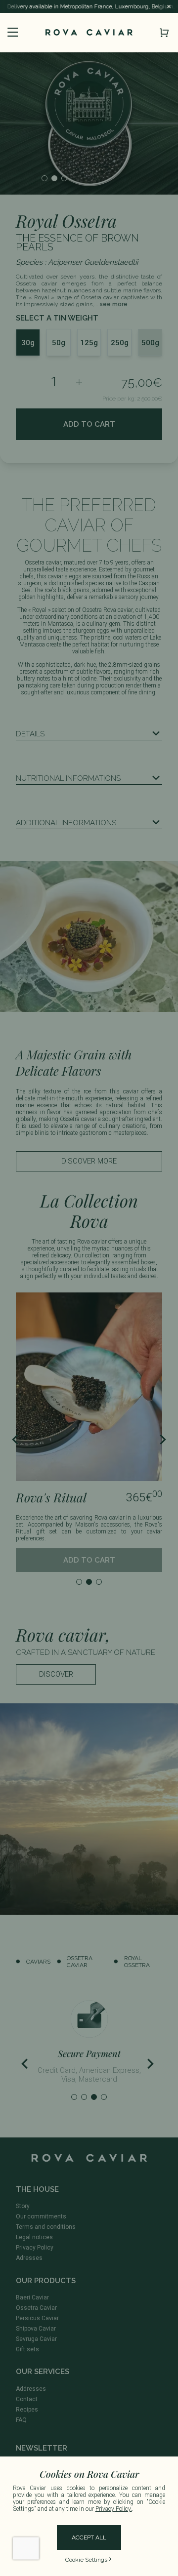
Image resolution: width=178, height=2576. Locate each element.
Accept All (89, 2537)
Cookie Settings (86, 2560)
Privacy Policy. (114, 2509)
